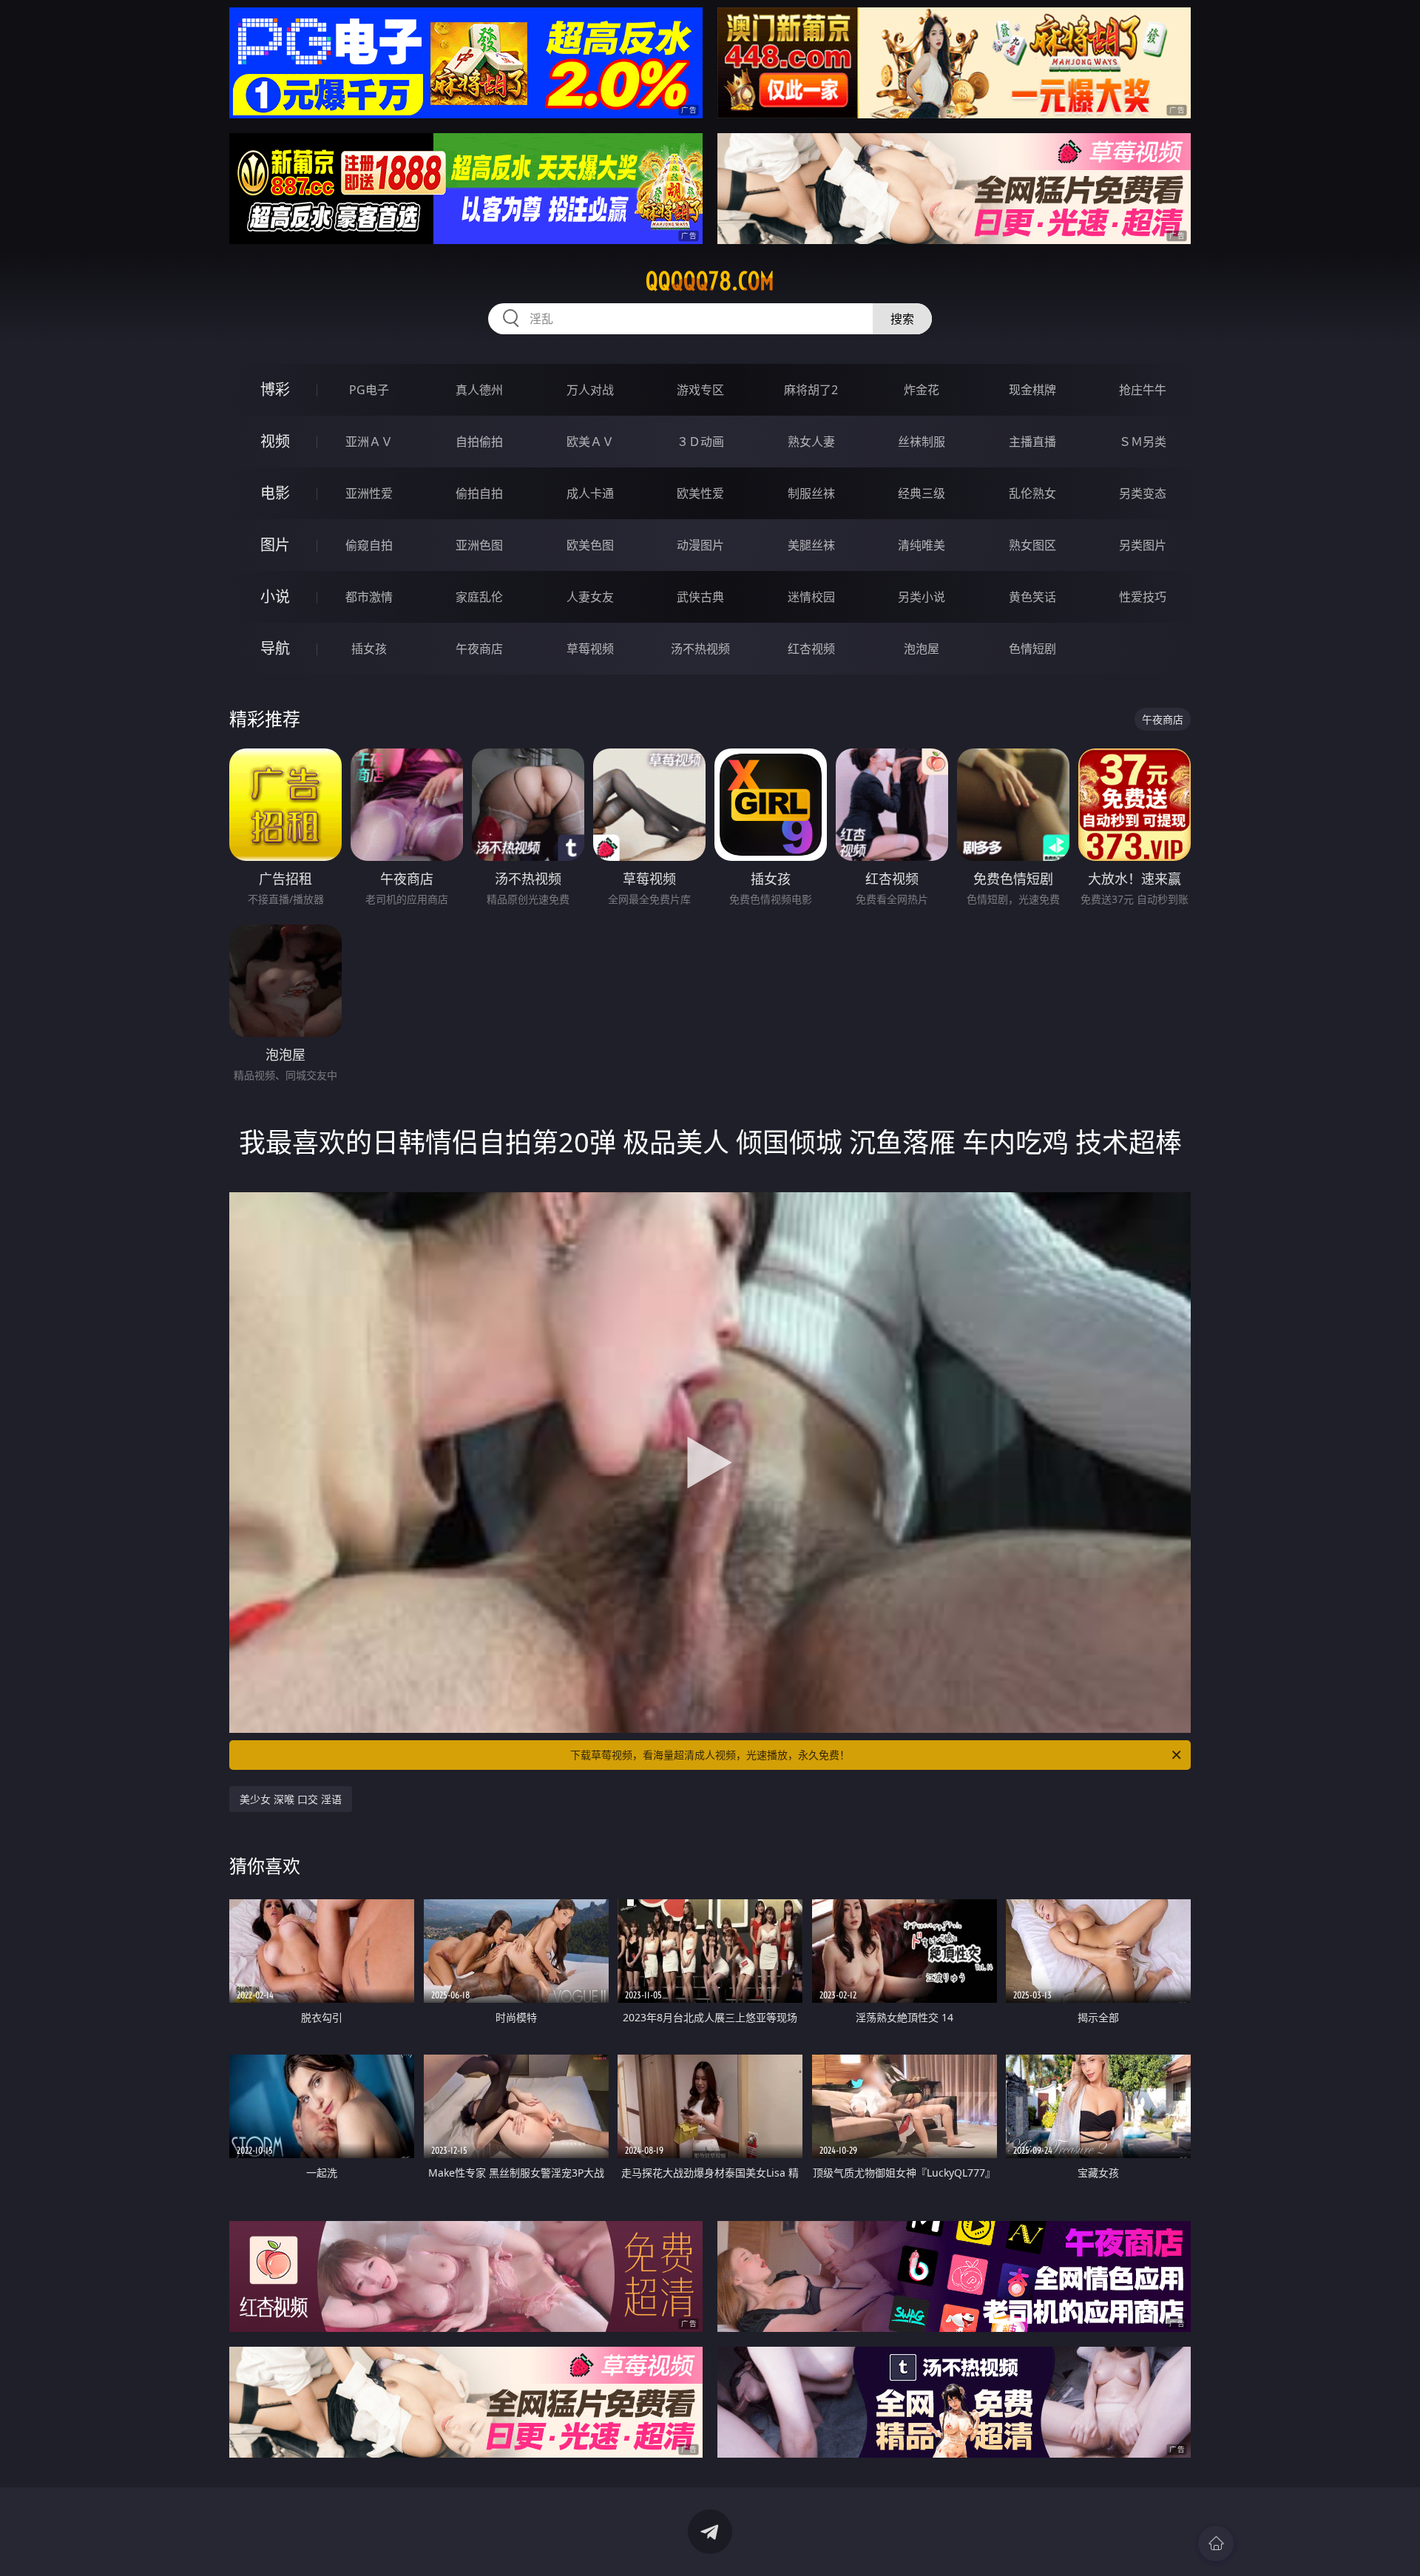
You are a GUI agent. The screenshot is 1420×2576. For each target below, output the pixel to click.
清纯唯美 (922, 545)
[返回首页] (1216, 2543)
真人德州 (479, 390)
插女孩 (369, 649)
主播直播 (1032, 442)
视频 (275, 441)
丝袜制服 (922, 442)
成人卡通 (590, 493)
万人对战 (590, 390)
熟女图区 (1032, 545)
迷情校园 (811, 597)
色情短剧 (1032, 649)
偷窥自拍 (369, 545)
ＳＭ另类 (1143, 442)
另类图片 (1143, 545)
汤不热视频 (700, 649)
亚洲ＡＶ (369, 442)
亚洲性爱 (369, 493)
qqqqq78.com (710, 281)
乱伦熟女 (1032, 493)
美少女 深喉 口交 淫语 (291, 1799)
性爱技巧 (1143, 597)
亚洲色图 (479, 545)
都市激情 (369, 597)
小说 (275, 596)
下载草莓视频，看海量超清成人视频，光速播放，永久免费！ (710, 1755)
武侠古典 (700, 597)
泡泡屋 (922, 649)
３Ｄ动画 (700, 442)
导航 (275, 648)
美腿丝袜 (811, 545)
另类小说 (922, 597)
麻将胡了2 (811, 390)
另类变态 (1143, 493)
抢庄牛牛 (1143, 390)
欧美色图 (590, 545)
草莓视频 (590, 649)
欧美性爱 (700, 493)
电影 (275, 493)
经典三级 (922, 493)
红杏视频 (811, 649)
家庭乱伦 (479, 597)
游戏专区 (700, 390)
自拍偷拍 (479, 442)
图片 (275, 545)
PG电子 (369, 390)
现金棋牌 (1032, 390)
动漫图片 (700, 545)
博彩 (275, 389)
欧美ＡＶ (590, 442)
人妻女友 (590, 597)
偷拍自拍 (479, 493)
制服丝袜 (811, 493)
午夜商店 (479, 649)
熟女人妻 (811, 442)
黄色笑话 (1032, 597)
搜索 (902, 319)
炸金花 (922, 390)
